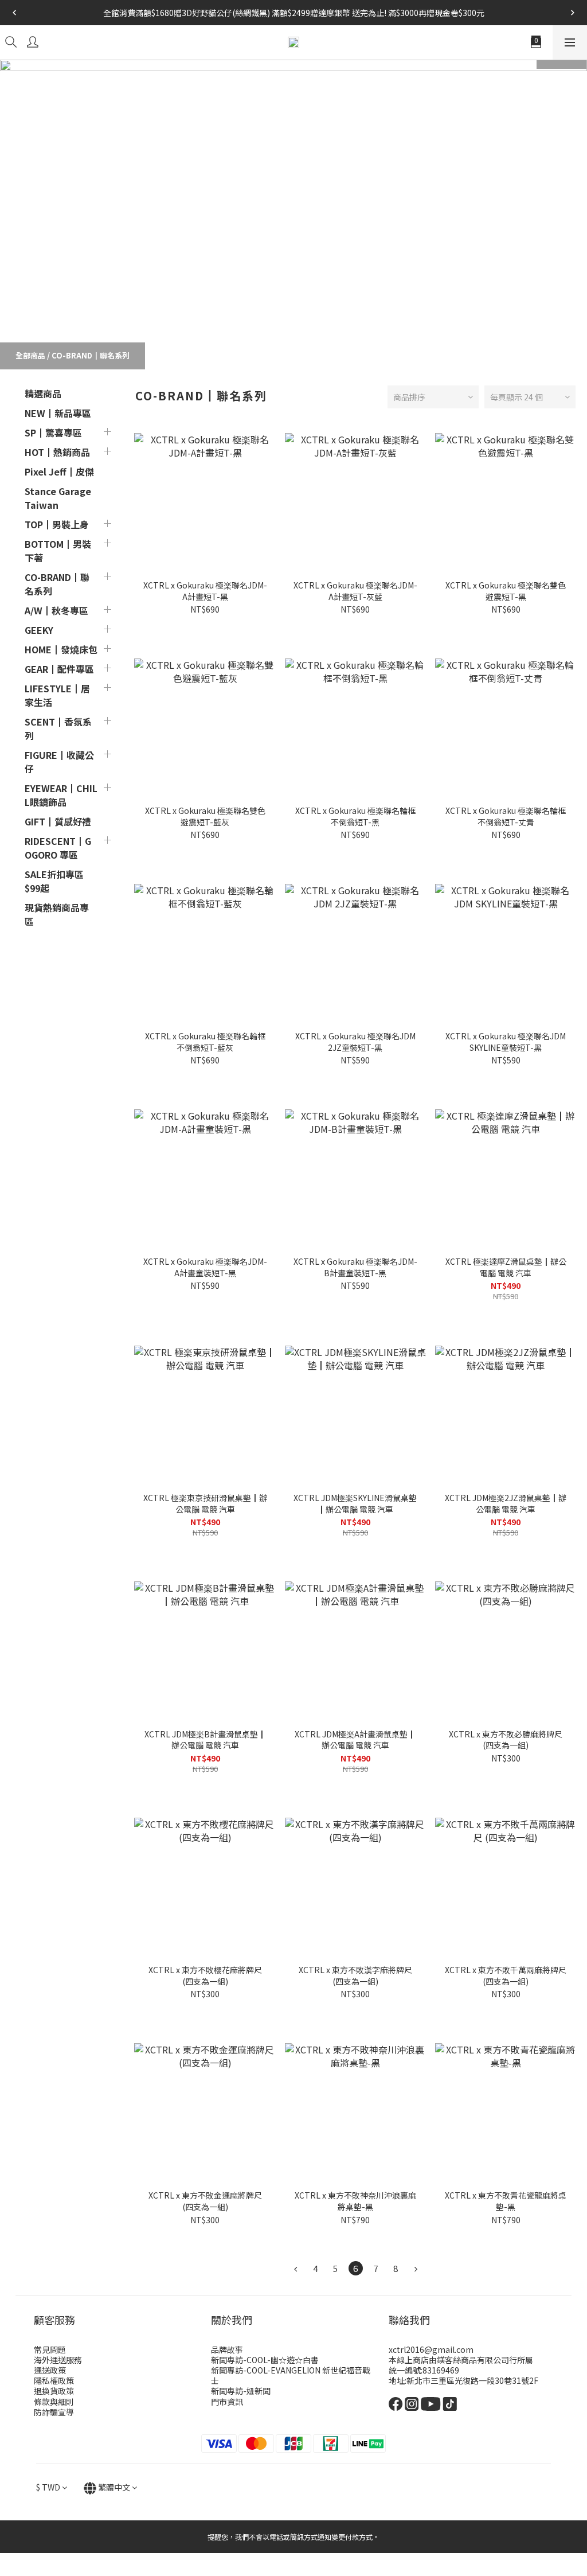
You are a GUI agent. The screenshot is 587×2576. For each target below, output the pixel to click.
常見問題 (50, 2349)
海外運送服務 (58, 2360)
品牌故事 (227, 2349)
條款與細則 (54, 2402)
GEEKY (39, 630)
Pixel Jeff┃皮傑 (59, 471)
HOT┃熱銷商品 (57, 452)
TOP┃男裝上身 (57, 524)
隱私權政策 (54, 2380)
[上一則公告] (14, 13)
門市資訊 (227, 2402)
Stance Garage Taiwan (58, 498)
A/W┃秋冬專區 (56, 610)
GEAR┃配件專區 (59, 669)
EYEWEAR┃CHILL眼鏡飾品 (61, 795)
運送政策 (50, 2370)
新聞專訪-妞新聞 (241, 2391)
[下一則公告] (573, 13)
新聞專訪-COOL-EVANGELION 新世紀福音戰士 (291, 2375)
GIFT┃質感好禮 (58, 821)
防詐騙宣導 (54, 2412)
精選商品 (43, 393)
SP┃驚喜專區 (53, 432)
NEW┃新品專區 (58, 413)
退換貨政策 (54, 2391)
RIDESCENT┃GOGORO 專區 (58, 848)
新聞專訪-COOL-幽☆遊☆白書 (265, 2360)
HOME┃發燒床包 (61, 649)
